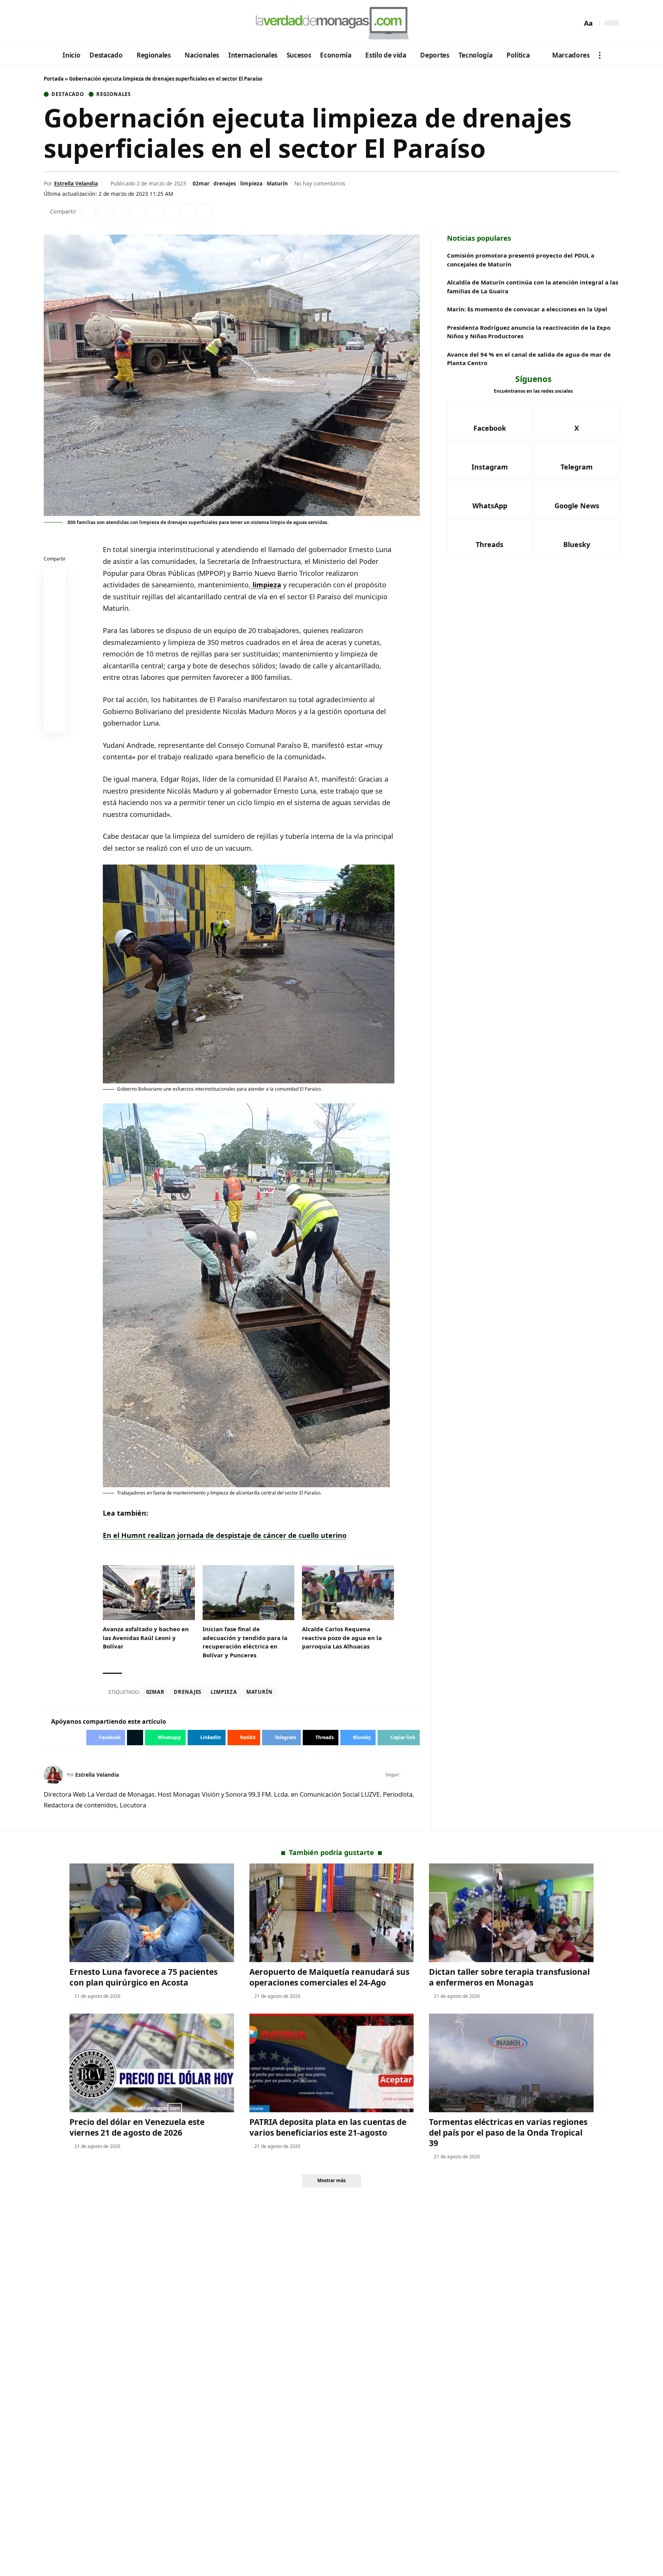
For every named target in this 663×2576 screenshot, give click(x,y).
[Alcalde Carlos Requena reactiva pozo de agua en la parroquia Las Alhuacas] (348, 1593)
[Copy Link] (204, 212)
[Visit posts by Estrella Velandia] (53, 1775)
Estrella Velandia (76, 183)
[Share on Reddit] (155, 212)
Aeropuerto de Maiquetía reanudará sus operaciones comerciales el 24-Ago (329, 1977)
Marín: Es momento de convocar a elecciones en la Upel (527, 309)
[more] (600, 55)
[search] (574, 23)
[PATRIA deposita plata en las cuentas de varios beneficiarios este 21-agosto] (332, 2063)
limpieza (251, 183)
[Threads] (113, 23)
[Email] (55, 724)
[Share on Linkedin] (138, 212)
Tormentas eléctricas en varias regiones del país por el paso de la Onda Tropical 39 (508, 2132)
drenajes (225, 183)
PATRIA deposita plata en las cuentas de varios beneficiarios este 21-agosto (328, 2127)
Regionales (114, 94)
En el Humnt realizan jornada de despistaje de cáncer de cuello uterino (225, 1535)
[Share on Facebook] (89, 212)
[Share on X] (105, 212)
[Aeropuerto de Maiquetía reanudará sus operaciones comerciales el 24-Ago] (332, 1913)
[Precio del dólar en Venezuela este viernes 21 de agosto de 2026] (152, 2063)
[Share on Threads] (188, 212)
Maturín (277, 183)
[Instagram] (82, 23)
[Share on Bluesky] (55, 705)
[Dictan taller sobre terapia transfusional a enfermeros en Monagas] (511, 1913)
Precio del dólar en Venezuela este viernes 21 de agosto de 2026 (137, 2127)
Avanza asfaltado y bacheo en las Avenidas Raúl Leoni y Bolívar (146, 1638)
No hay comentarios (320, 183)
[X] (61, 23)
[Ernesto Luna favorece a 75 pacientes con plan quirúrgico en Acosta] (152, 1913)
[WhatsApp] (103, 23)
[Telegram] (92, 23)
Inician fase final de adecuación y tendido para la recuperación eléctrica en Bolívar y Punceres (245, 1642)
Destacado (68, 94)
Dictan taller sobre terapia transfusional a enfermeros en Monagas (509, 1977)
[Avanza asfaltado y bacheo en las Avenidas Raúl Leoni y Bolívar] (149, 1593)
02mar (201, 183)
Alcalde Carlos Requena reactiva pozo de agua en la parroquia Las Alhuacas (342, 1638)
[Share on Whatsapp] (122, 212)
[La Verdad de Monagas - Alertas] (331, 23)
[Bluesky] (123, 23)
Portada (54, 79)
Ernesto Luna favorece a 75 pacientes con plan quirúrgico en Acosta (143, 1977)
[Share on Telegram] (171, 212)
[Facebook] (51, 23)
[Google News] (72, 23)
